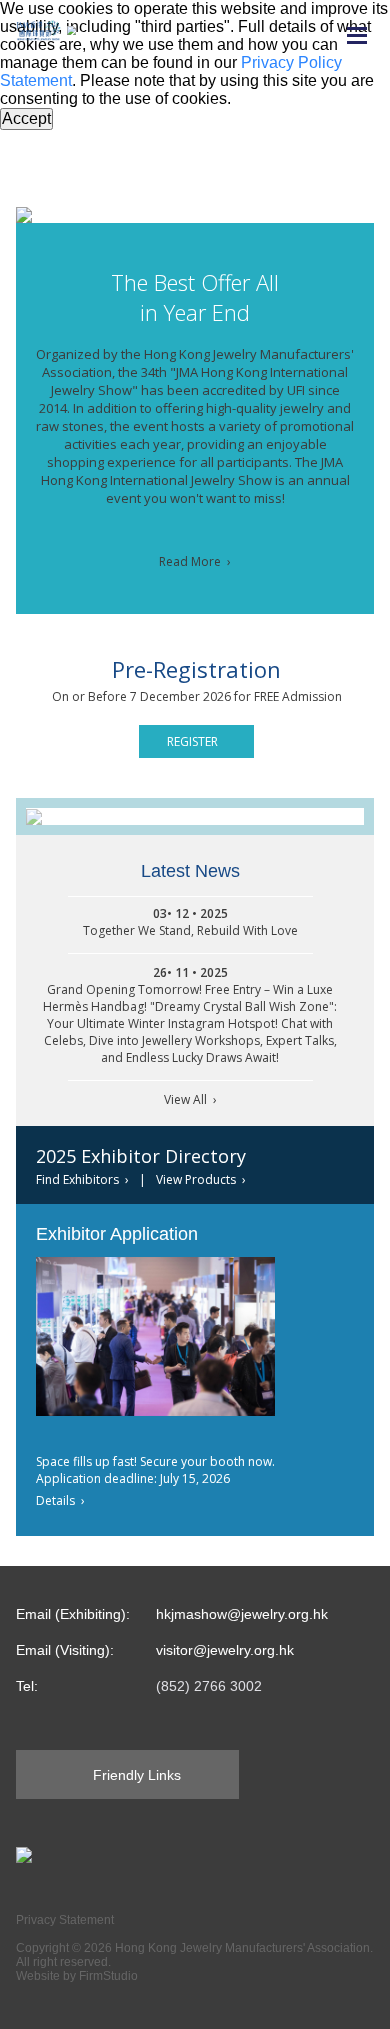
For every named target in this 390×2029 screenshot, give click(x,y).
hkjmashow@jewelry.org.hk (242, 1614)
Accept (26, 118)
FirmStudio (108, 1976)
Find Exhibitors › (82, 1179)
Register (192, 741)
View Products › (201, 1179)
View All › (190, 1099)
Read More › (195, 561)
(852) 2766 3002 (209, 1686)
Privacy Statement (65, 1920)
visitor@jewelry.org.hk (225, 1650)
